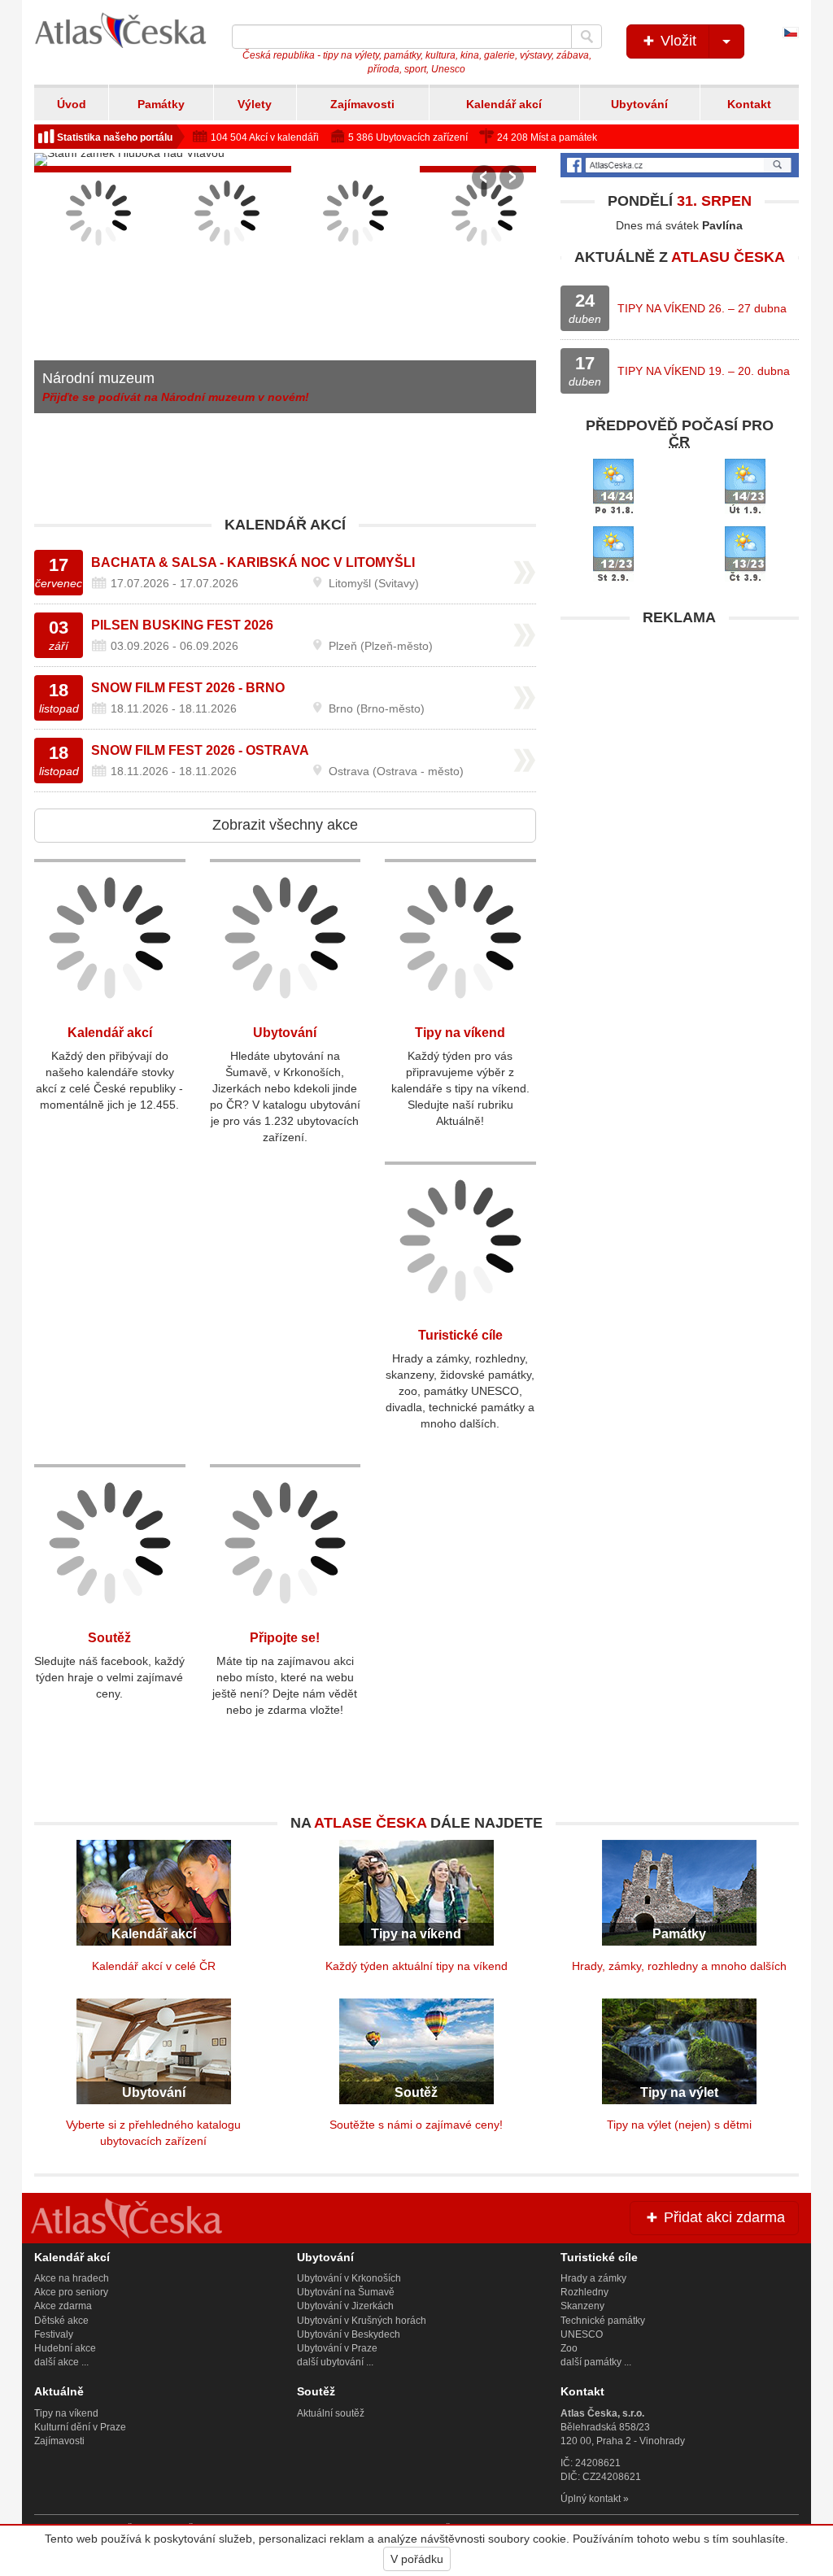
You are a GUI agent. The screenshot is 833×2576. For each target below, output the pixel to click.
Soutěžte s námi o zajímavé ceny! (416, 2125)
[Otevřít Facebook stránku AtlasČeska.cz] (680, 165)
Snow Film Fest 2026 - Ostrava (200, 750)
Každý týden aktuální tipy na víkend (416, 1966)
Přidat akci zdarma (722, 2217)
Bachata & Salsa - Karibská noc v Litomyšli (253, 562)
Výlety (255, 104)
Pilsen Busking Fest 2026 (182, 625)
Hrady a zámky (593, 2278)
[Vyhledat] (587, 37)
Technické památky (603, 2321)
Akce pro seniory (71, 2292)
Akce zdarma (63, 2306)
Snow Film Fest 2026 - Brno (188, 688)
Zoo (569, 2348)
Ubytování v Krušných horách (362, 2321)
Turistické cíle (460, 1335)
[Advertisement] (680, 736)
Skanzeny (582, 2306)
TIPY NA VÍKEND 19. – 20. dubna (704, 371)
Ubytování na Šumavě (346, 2292)
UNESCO (582, 2334)
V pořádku (417, 2559)
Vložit (676, 41)
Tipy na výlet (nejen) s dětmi (679, 2125)
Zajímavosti (362, 104)
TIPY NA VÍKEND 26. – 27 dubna (702, 308)
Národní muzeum (98, 378)
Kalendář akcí (504, 104)
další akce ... (61, 2362)
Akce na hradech (72, 2278)
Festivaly (54, 2334)
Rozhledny (584, 2292)
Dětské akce (61, 2321)
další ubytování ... (335, 2362)
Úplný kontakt (591, 2499)
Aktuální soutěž (331, 2413)
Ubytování (639, 104)
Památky (161, 104)
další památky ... (596, 2362)
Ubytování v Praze (337, 2348)
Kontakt (749, 104)
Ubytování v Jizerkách (345, 2306)
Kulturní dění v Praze (80, 2427)
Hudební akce (65, 2348)
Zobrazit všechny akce (285, 825)
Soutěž (109, 1638)
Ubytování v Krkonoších (349, 2278)
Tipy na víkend (460, 1033)
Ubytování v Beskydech (349, 2334)
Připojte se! (285, 1638)
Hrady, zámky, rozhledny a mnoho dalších (679, 1966)
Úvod (72, 104)
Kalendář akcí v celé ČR (154, 1966)
